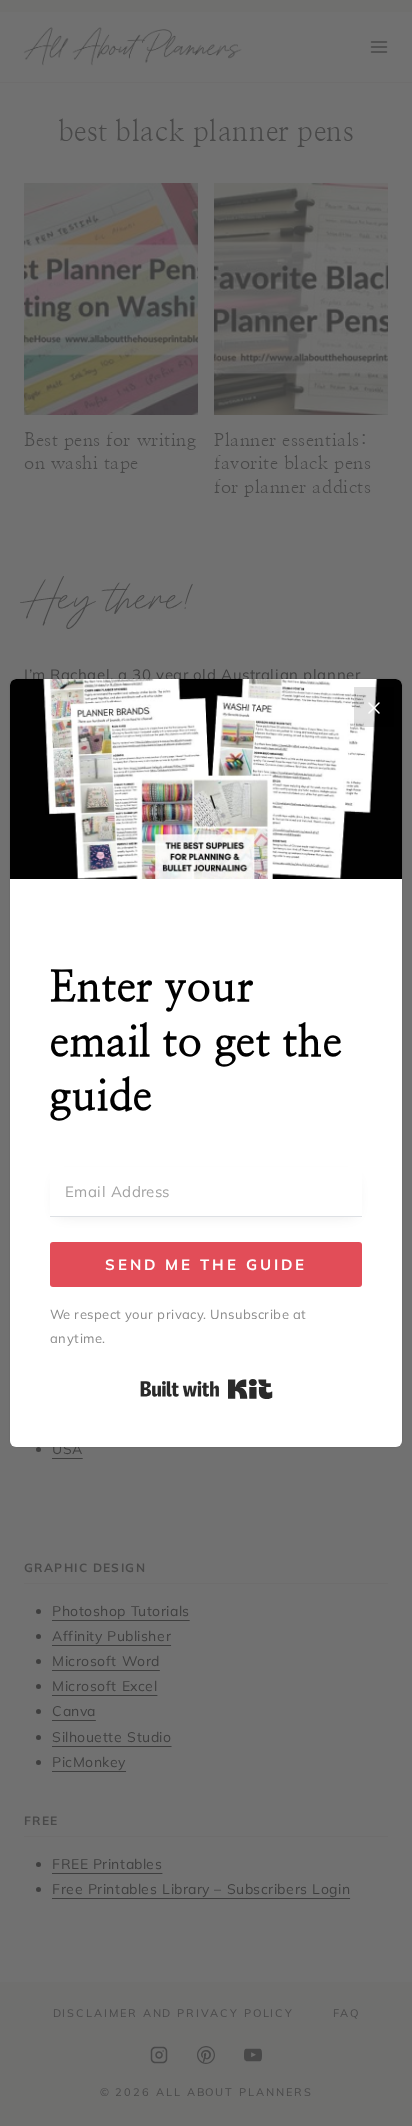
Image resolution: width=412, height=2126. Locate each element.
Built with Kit (206, 1389)
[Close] (374, 707)
